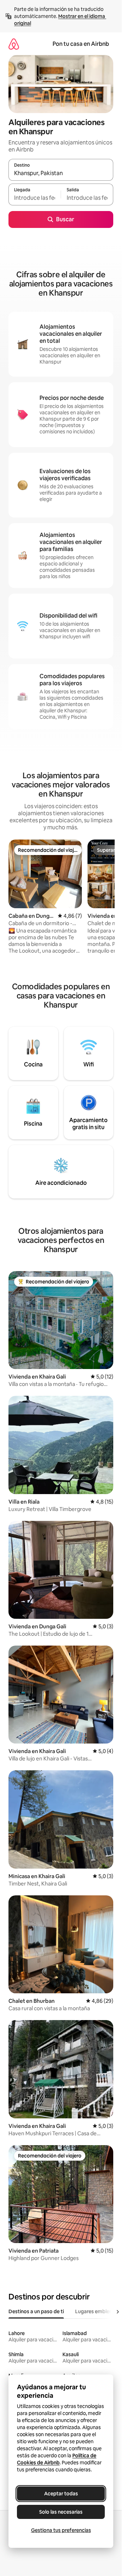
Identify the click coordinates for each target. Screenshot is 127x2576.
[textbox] (35, 198)
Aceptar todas (61, 2494)
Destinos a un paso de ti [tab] (36, 2311)
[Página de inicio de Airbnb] (14, 44)
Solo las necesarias (61, 2512)
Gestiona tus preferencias (61, 2530)
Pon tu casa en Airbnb (81, 44)
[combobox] (61, 173)
